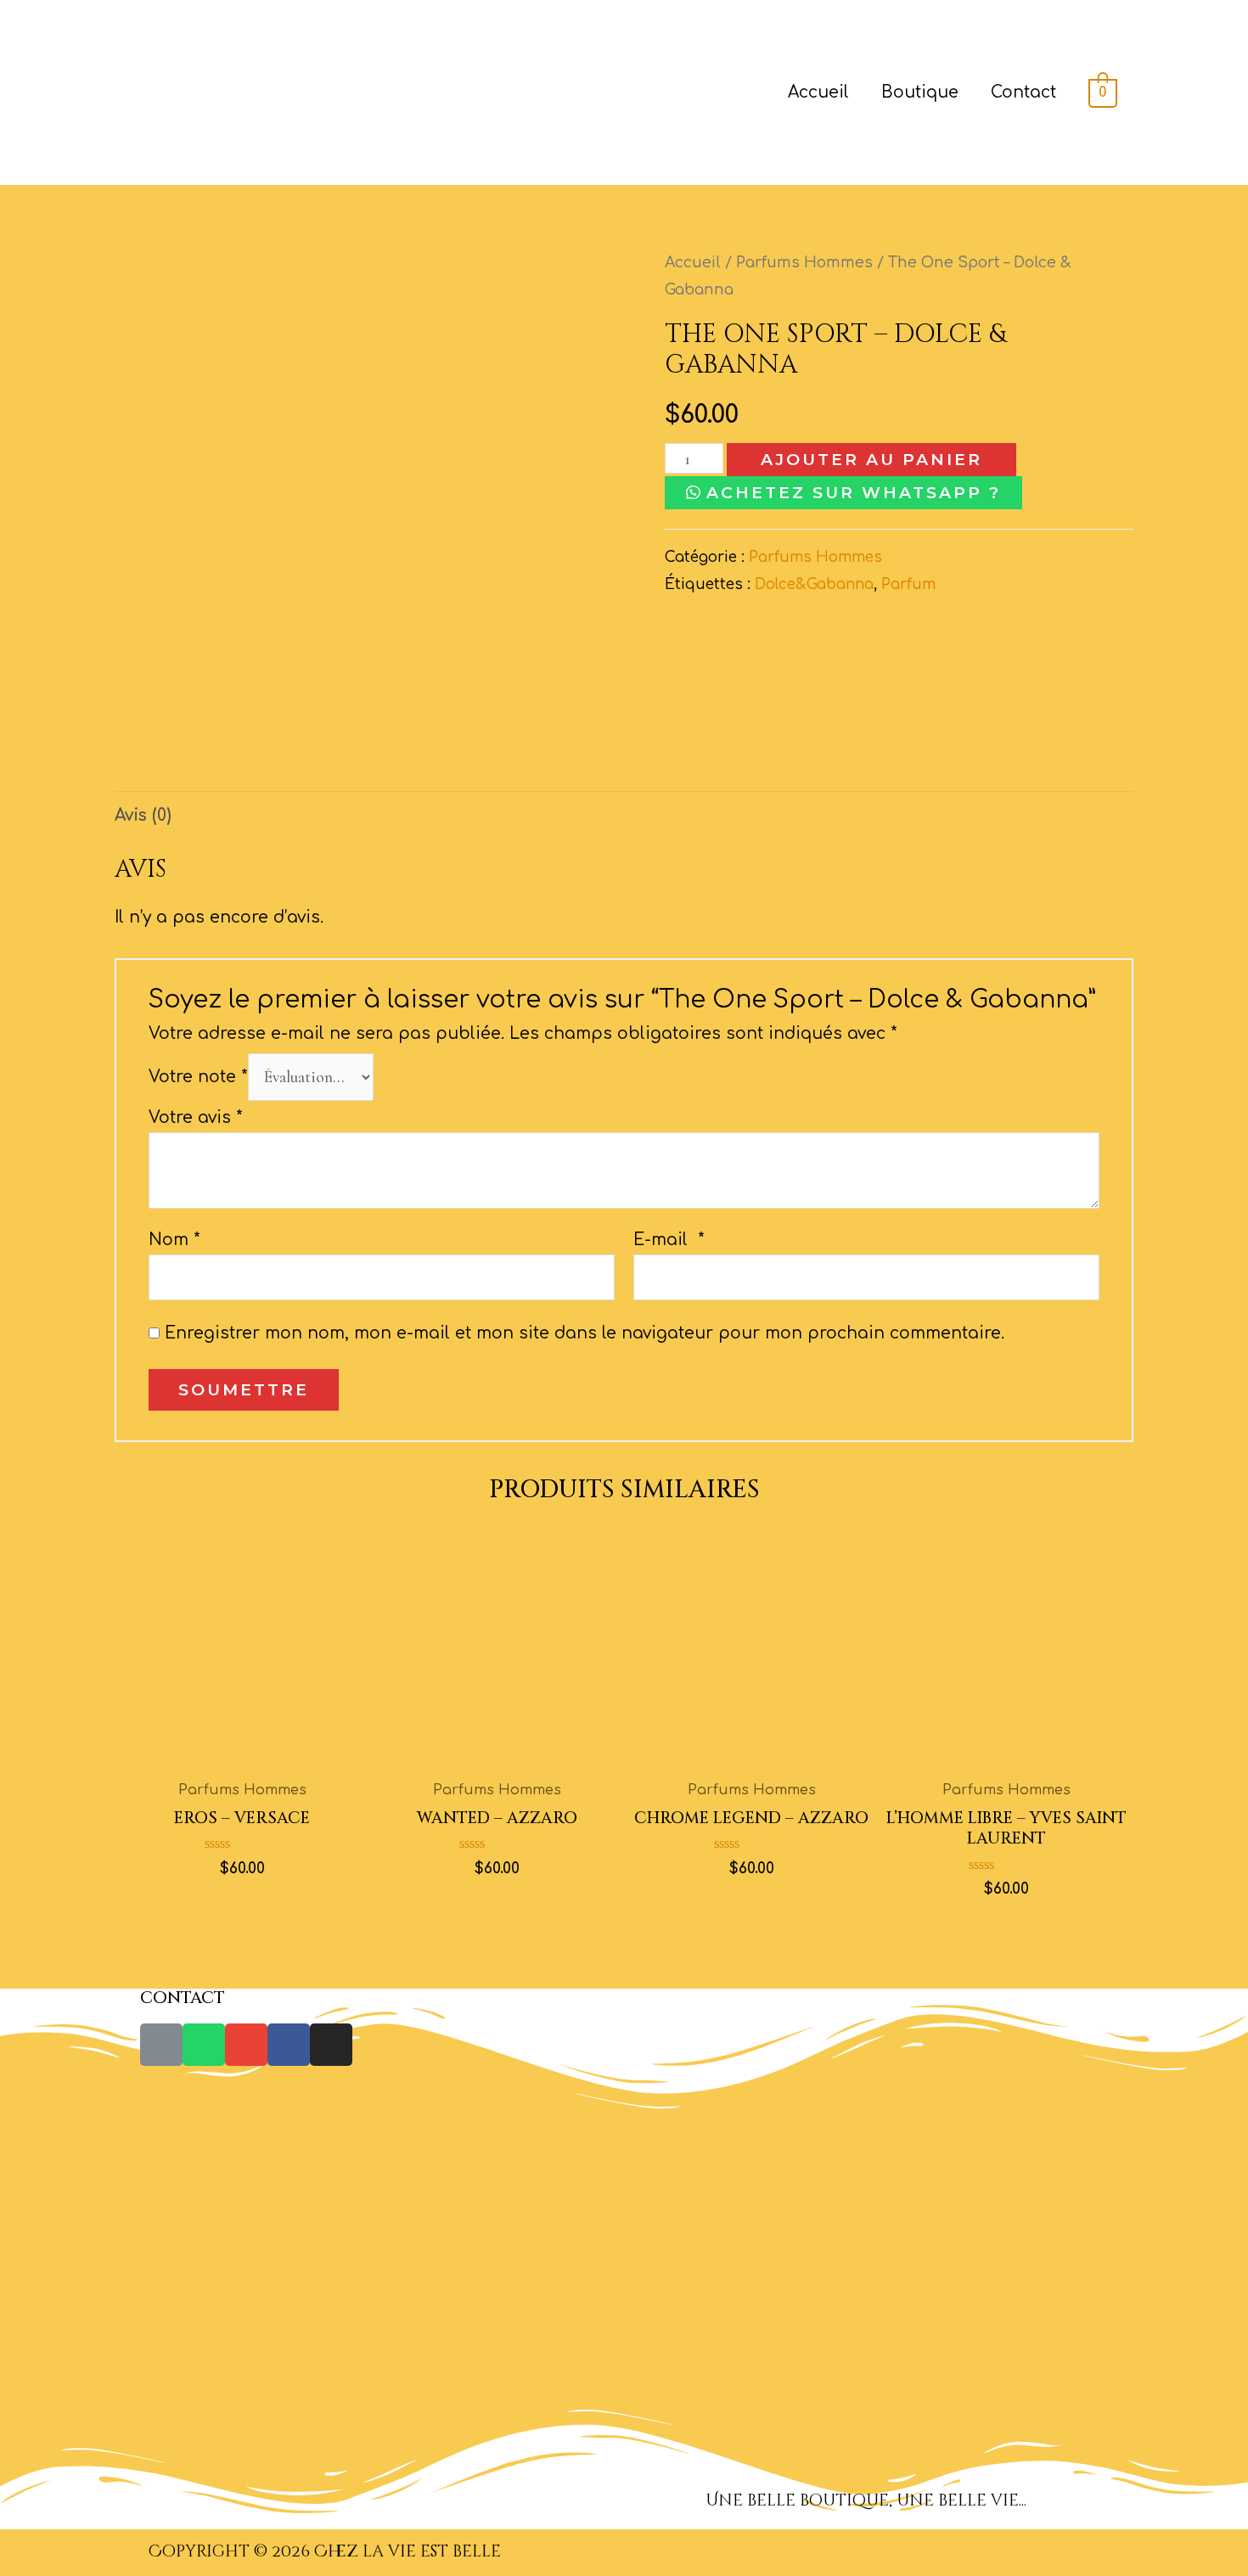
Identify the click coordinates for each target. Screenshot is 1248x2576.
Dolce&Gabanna (814, 584)
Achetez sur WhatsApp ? (854, 493)
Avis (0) (143, 815)
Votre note (198, 1077)
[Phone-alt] (161, 2045)
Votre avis (196, 1117)
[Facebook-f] (289, 2045)
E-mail (669, 1240)
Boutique (920, 92)
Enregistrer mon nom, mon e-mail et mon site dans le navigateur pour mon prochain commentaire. (585, 1333)
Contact (1023, 92)
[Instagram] (331, 2045)
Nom (174, 1240)
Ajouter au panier (871, 460)
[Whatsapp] (204, 2045)
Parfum (908, 584)
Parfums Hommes (804, 263)
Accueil (818, 92)
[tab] (143, 815)
